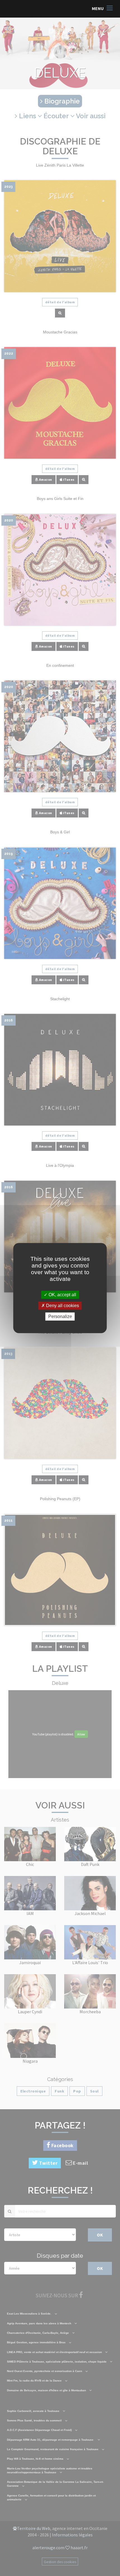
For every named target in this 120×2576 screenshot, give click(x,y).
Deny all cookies (62, 1306)
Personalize (60, 1316)
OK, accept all (62, 1295)
